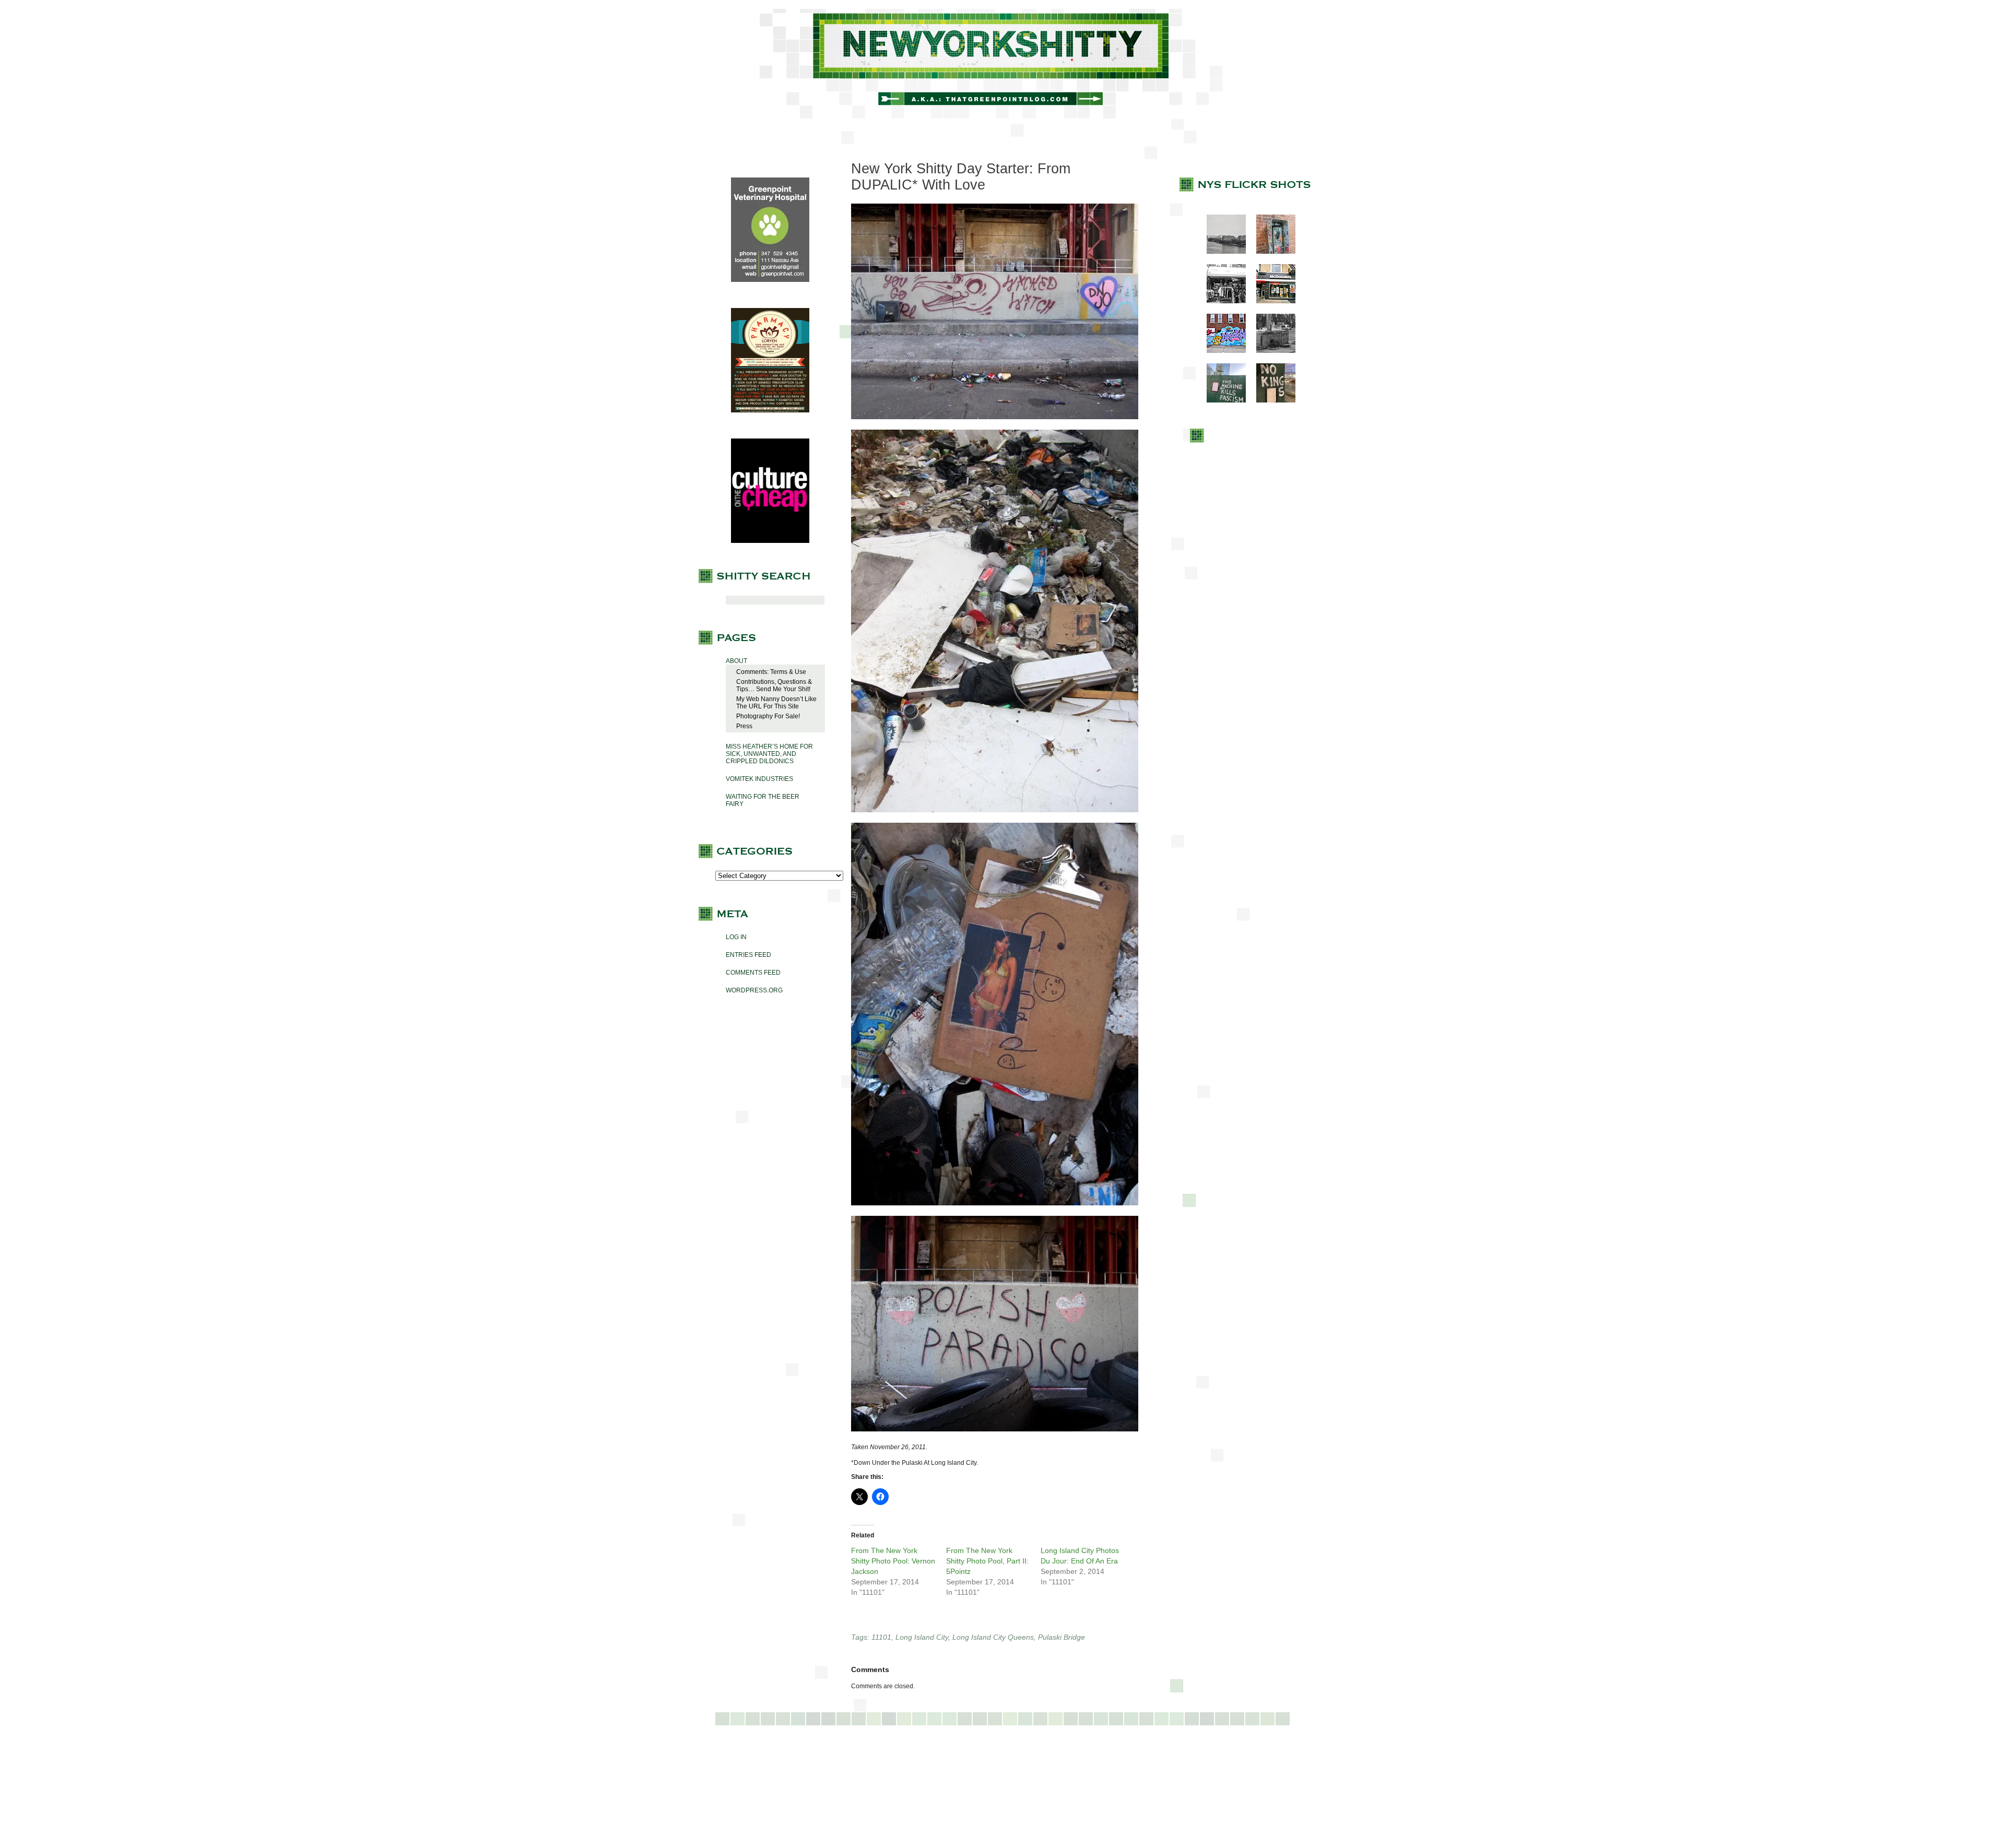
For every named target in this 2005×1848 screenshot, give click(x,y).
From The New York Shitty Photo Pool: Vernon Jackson (893, 1561)
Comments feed (753, 973)
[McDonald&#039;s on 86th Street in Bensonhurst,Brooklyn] (1271, 301)
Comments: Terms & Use (771, 672)
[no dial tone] (1271, 252)
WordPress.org (754, 990)
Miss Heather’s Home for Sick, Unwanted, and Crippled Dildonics (769, 754)
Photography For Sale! (768, 716)
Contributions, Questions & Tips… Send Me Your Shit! (774, 685)
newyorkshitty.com (1002, 64)
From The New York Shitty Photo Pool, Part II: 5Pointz (987, 1561)
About (736, 661)
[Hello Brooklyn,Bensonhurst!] (1221, 351)
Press (744, 726)
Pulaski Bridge (1062, 1637)
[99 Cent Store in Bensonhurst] (1221, 301)
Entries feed (748, 955)
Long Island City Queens (993, 1637)
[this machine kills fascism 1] (1221, 400)
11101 (881, 1637)
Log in (736, 937)
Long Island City (922, 1637)
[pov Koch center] (1221, 252)
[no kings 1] (1271, 400)
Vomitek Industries (759, 779)
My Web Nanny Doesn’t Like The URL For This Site (776, 703)
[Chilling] (1271, 351)
